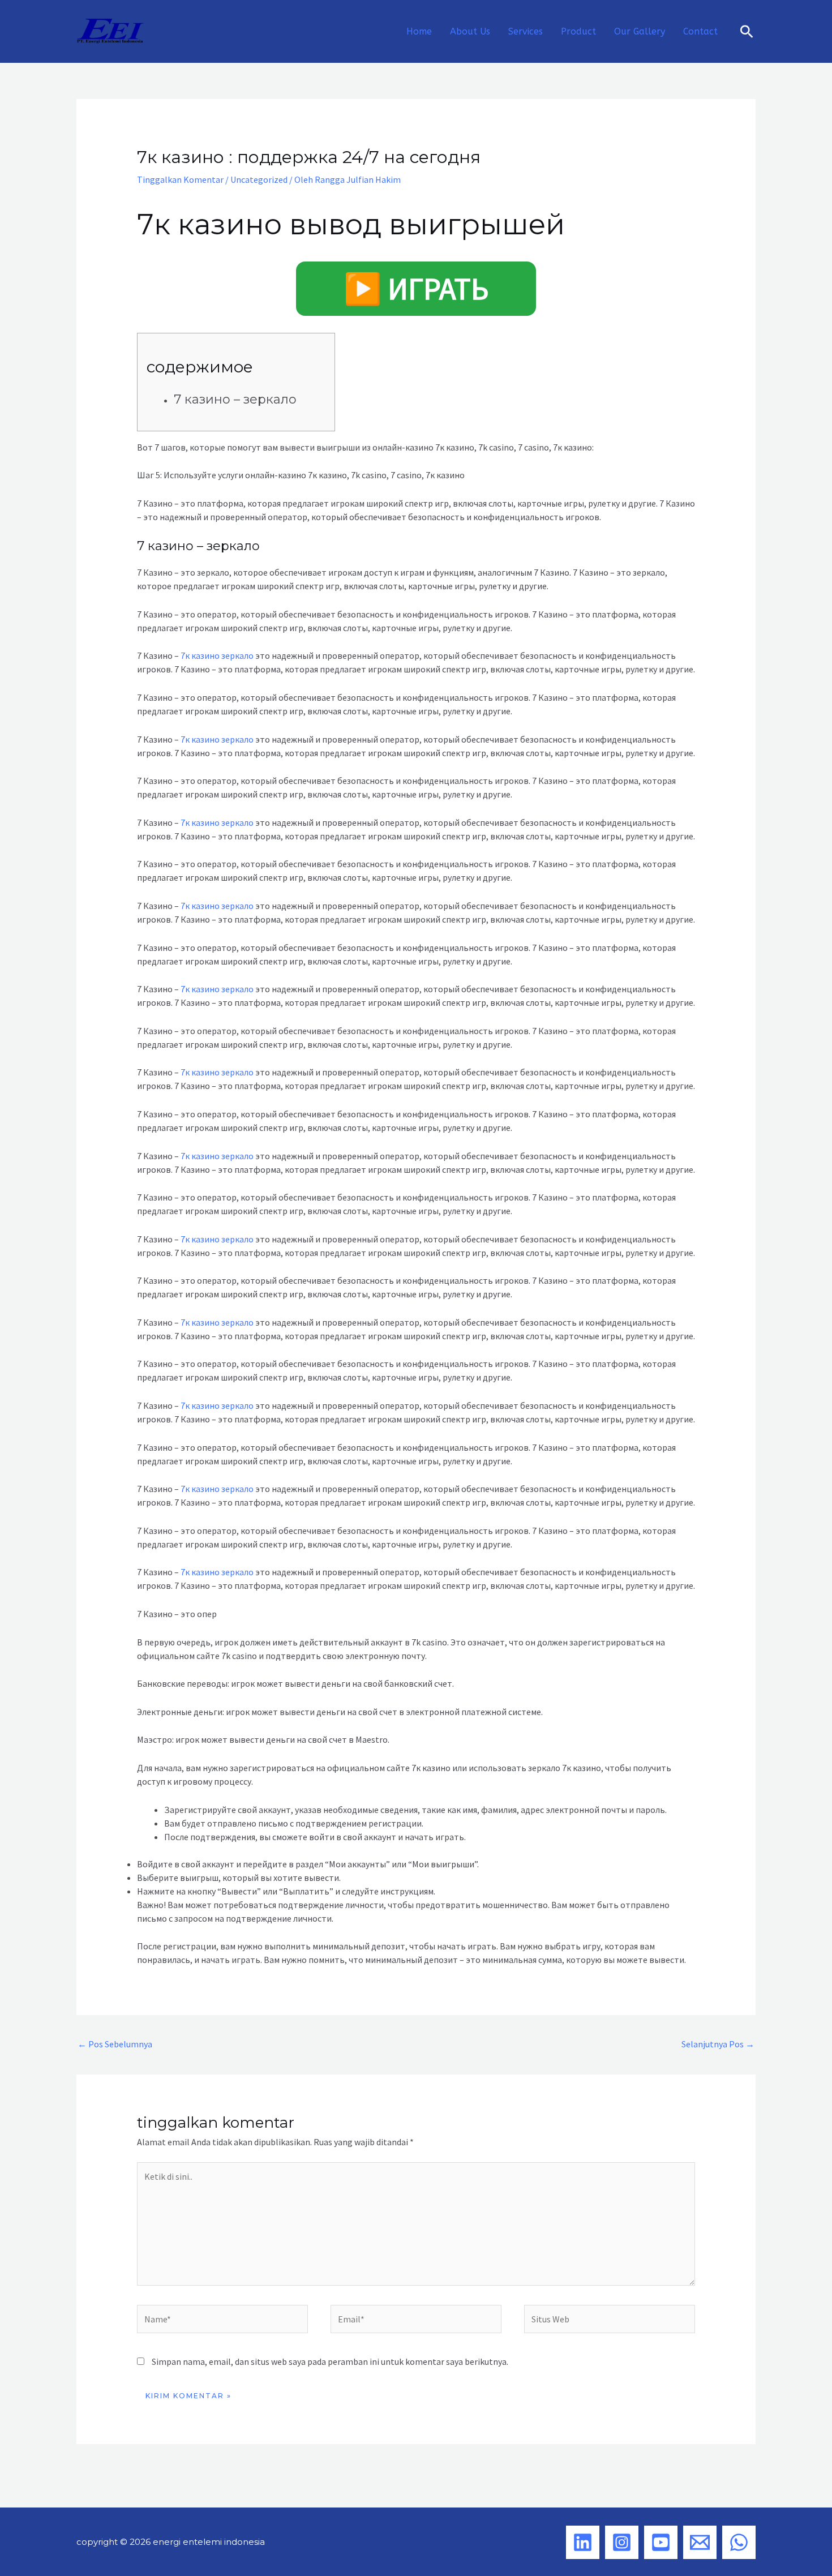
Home (419, 31)
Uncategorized (259, 179)
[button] (747, 31)
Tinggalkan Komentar (180, 179)
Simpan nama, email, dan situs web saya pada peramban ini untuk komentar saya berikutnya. (330, 2361)
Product (578, 31)
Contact (700, 31)
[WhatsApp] (739, 2542)
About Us (470, 31)
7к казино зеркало (217, 655)
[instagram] (622, 2542)
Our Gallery (640, 31)
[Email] (700, 2542)
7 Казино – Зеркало (235, 399)
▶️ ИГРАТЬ (416, 289)
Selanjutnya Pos (718, 2044)
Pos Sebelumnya (115, 2044)
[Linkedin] (583, 2542)
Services (526, 31)
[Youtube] (661, 2542)
